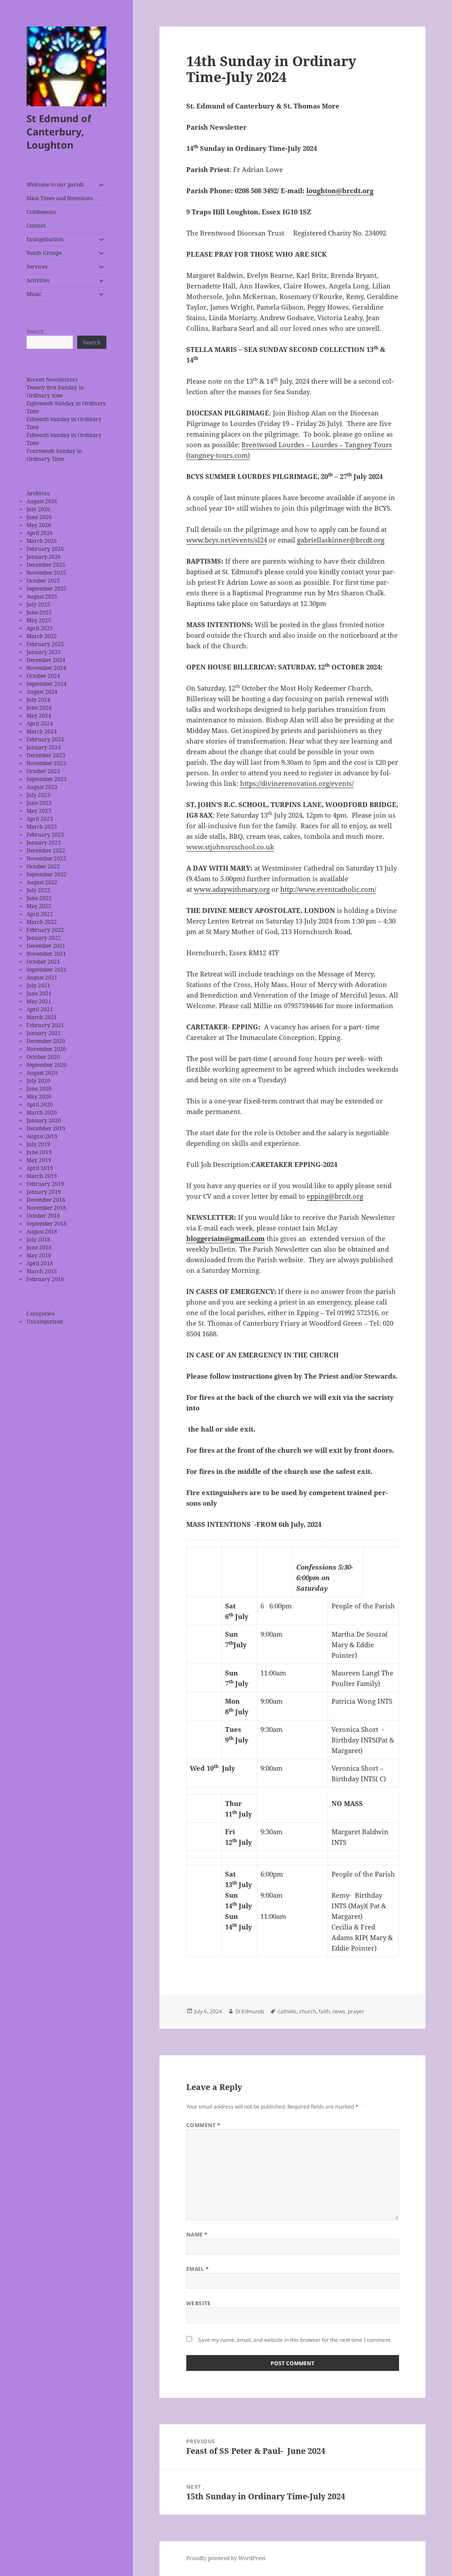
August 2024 (42, 692)
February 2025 (45, 644)
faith (324, 2011)
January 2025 (44, 652)
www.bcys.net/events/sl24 (227, 540)
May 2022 (39, 906)
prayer (356, 2011)
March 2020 (42, 1112)
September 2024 (47, 684)
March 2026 (42, 541)
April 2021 (40, 1009)
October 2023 (43, 771)
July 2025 (38, 604)
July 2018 (38, 1239)
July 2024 (38, 700)
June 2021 (39, 993)
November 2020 (46, 1049)
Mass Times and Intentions (60, 198)
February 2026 (45, 549)
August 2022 (42, 882)
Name (197, 2234)
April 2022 (40, 914)
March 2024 (42, 731)
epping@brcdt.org (335, 1196)
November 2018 (46, 1208)
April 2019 (40, 1168)
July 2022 (38, 890)
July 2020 (38, 1081)
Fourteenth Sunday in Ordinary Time (54, 455)
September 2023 (47, 779)
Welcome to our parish (55, 185)
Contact (36, 226)
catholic (287, 2011)
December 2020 (46, 1041)
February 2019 (45, 1184)
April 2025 (40, 628)
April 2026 (40, 533)
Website (199, 2303)
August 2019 (42, 1136)
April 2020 (40, 1105)
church (308, 2011)
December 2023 (46, 755)
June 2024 (39, 708)
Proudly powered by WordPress (226, 2558)
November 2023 (46, 763)
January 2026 (44, 557)
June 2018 (39, 1247)
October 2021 (43, 962)
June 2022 (39, 898)
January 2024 (44, 747)
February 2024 (45, 739)
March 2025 (42, 636)
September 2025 (47, 589)
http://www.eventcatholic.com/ (328, 889)
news (339, 2011)
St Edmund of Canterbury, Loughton (59, 131)
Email (198, 2269)
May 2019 (39, 1160)
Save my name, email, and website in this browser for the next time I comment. (295, 2340)
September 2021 (47, 970)
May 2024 (39, 716)
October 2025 (43, 581)
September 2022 (47, 874)
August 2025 (42, 596)
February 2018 (45, 1279)
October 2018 (43, 1216)
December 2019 (46, 1128)
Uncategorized (45, 1322)
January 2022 (44, 938)
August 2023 (42, 787)
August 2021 (42, 978)
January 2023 (44, 843)
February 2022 (45, 930)
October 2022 (43, 866)
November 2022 (46, 858)
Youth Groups (44, 253)
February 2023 (45, 835)
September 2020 (47, 1065)
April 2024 (40, 723)
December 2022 (46, 851)
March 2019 (42, 1176)
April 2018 (40, 1263)
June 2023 (39, 803)
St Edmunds (250, 2011)
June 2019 (39, 1152)
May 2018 (39, 1255)
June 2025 (39, 612)
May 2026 (39, 525)
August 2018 (42, 1232)
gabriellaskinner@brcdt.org (341, 540)
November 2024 (46, 668)
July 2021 (38, 985)
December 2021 (46, 946)
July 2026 (38, 509)
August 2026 (42, 501)
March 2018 (42, 1271)
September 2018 (47, 1224)
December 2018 (46, 1200)
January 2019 (44, 1192)
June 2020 (39, 1089)
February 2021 (45, 1025)
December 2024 (46, 660)
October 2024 (43, 676)
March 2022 (42, 922)
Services (37, 267)
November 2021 (46, 954)
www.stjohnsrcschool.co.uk (230, 847)
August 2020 (42, 1073)
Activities (38, 280)
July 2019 (38, 1144)
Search (35, 331)
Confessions (41, 212)
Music (34, 294)
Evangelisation (45, 239)
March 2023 (42, 827)
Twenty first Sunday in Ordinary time (55, 391)
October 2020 (43, 1057)
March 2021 (42, 1017)
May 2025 (39, 620)
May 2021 (39, 1001)
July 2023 (38, 795)
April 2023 (40, 819)
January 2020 (44, 1120)
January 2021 (44, 1033)
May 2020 (39, 1097)
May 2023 (39, 811)
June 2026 (39, 517)
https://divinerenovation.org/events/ (297, 783)
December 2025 (46, 565)
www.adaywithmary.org (232, 889)
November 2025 (46, 573)
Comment (203, 2125)
